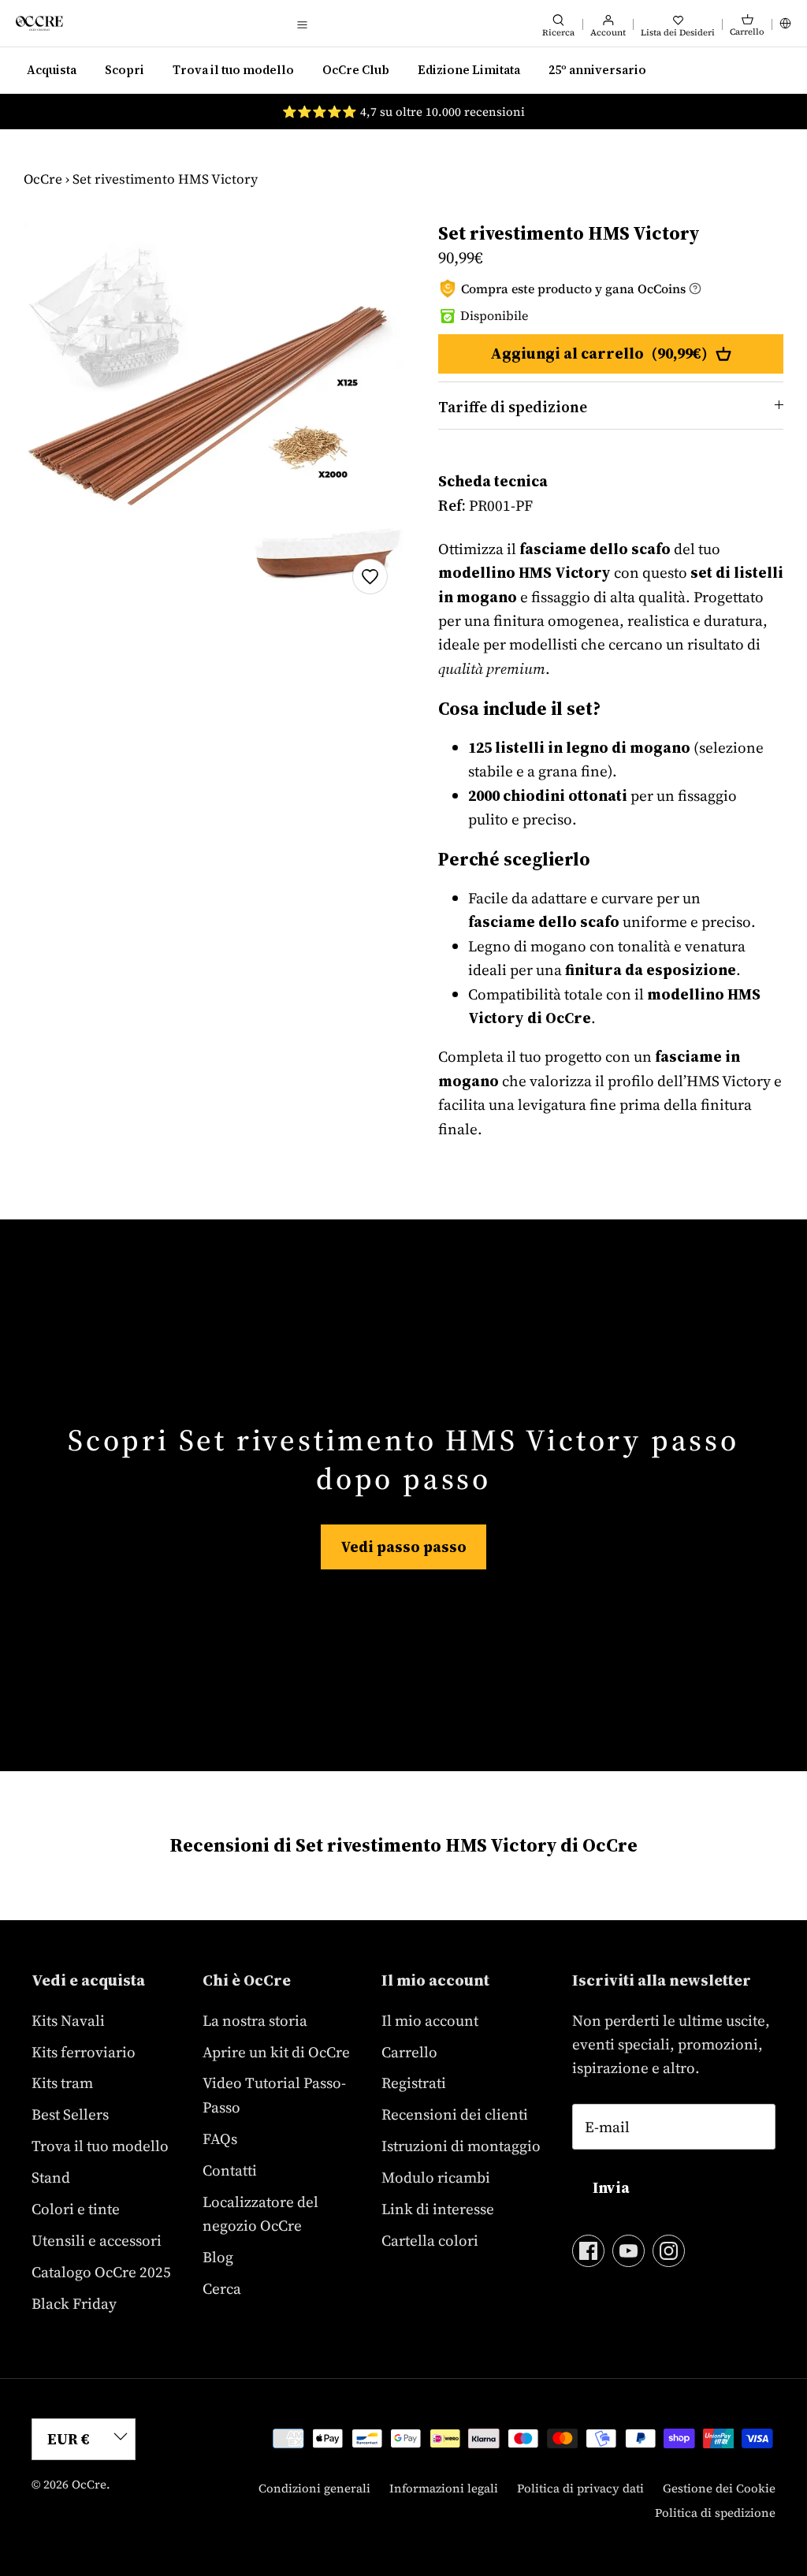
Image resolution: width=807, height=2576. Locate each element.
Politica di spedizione (715, 2513)
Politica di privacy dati (580, 2488)
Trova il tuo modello (233, 70)
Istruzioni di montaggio (461, 2146)
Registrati (414, 2083)
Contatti (230, 2170)
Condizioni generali (314, 2488)
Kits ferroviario (84, 2052)
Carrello (409, 2052)
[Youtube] (628, 2251)
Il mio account (430, 2020)
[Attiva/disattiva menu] (302, 24)
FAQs (220, 2139)
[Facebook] (588, 2251)
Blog (218, 2257)
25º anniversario (597, 70)
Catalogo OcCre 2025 (101, 2272)
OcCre (43, 179)
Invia (611, 2187)
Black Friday (74, 2303)
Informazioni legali (444, 2488)
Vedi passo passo (403, 1547)
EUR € (69, 2439)
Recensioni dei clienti (455, 2114)
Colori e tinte (76, 2209)
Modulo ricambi (436, 2177)
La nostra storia (255, 2020)
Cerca (222, 2288)
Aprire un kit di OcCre (276, 2052)
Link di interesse (438, 2209)
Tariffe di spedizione (513, 407)
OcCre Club (356, 70)
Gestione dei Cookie (719, 2488)
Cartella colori (430, 2240)
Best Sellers (70, 2114)
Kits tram (62, 2083)
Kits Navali (68, 2020)
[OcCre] (39, 23)
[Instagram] (669, 2251)
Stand (51, 2177)
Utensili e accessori (97, 2240)
